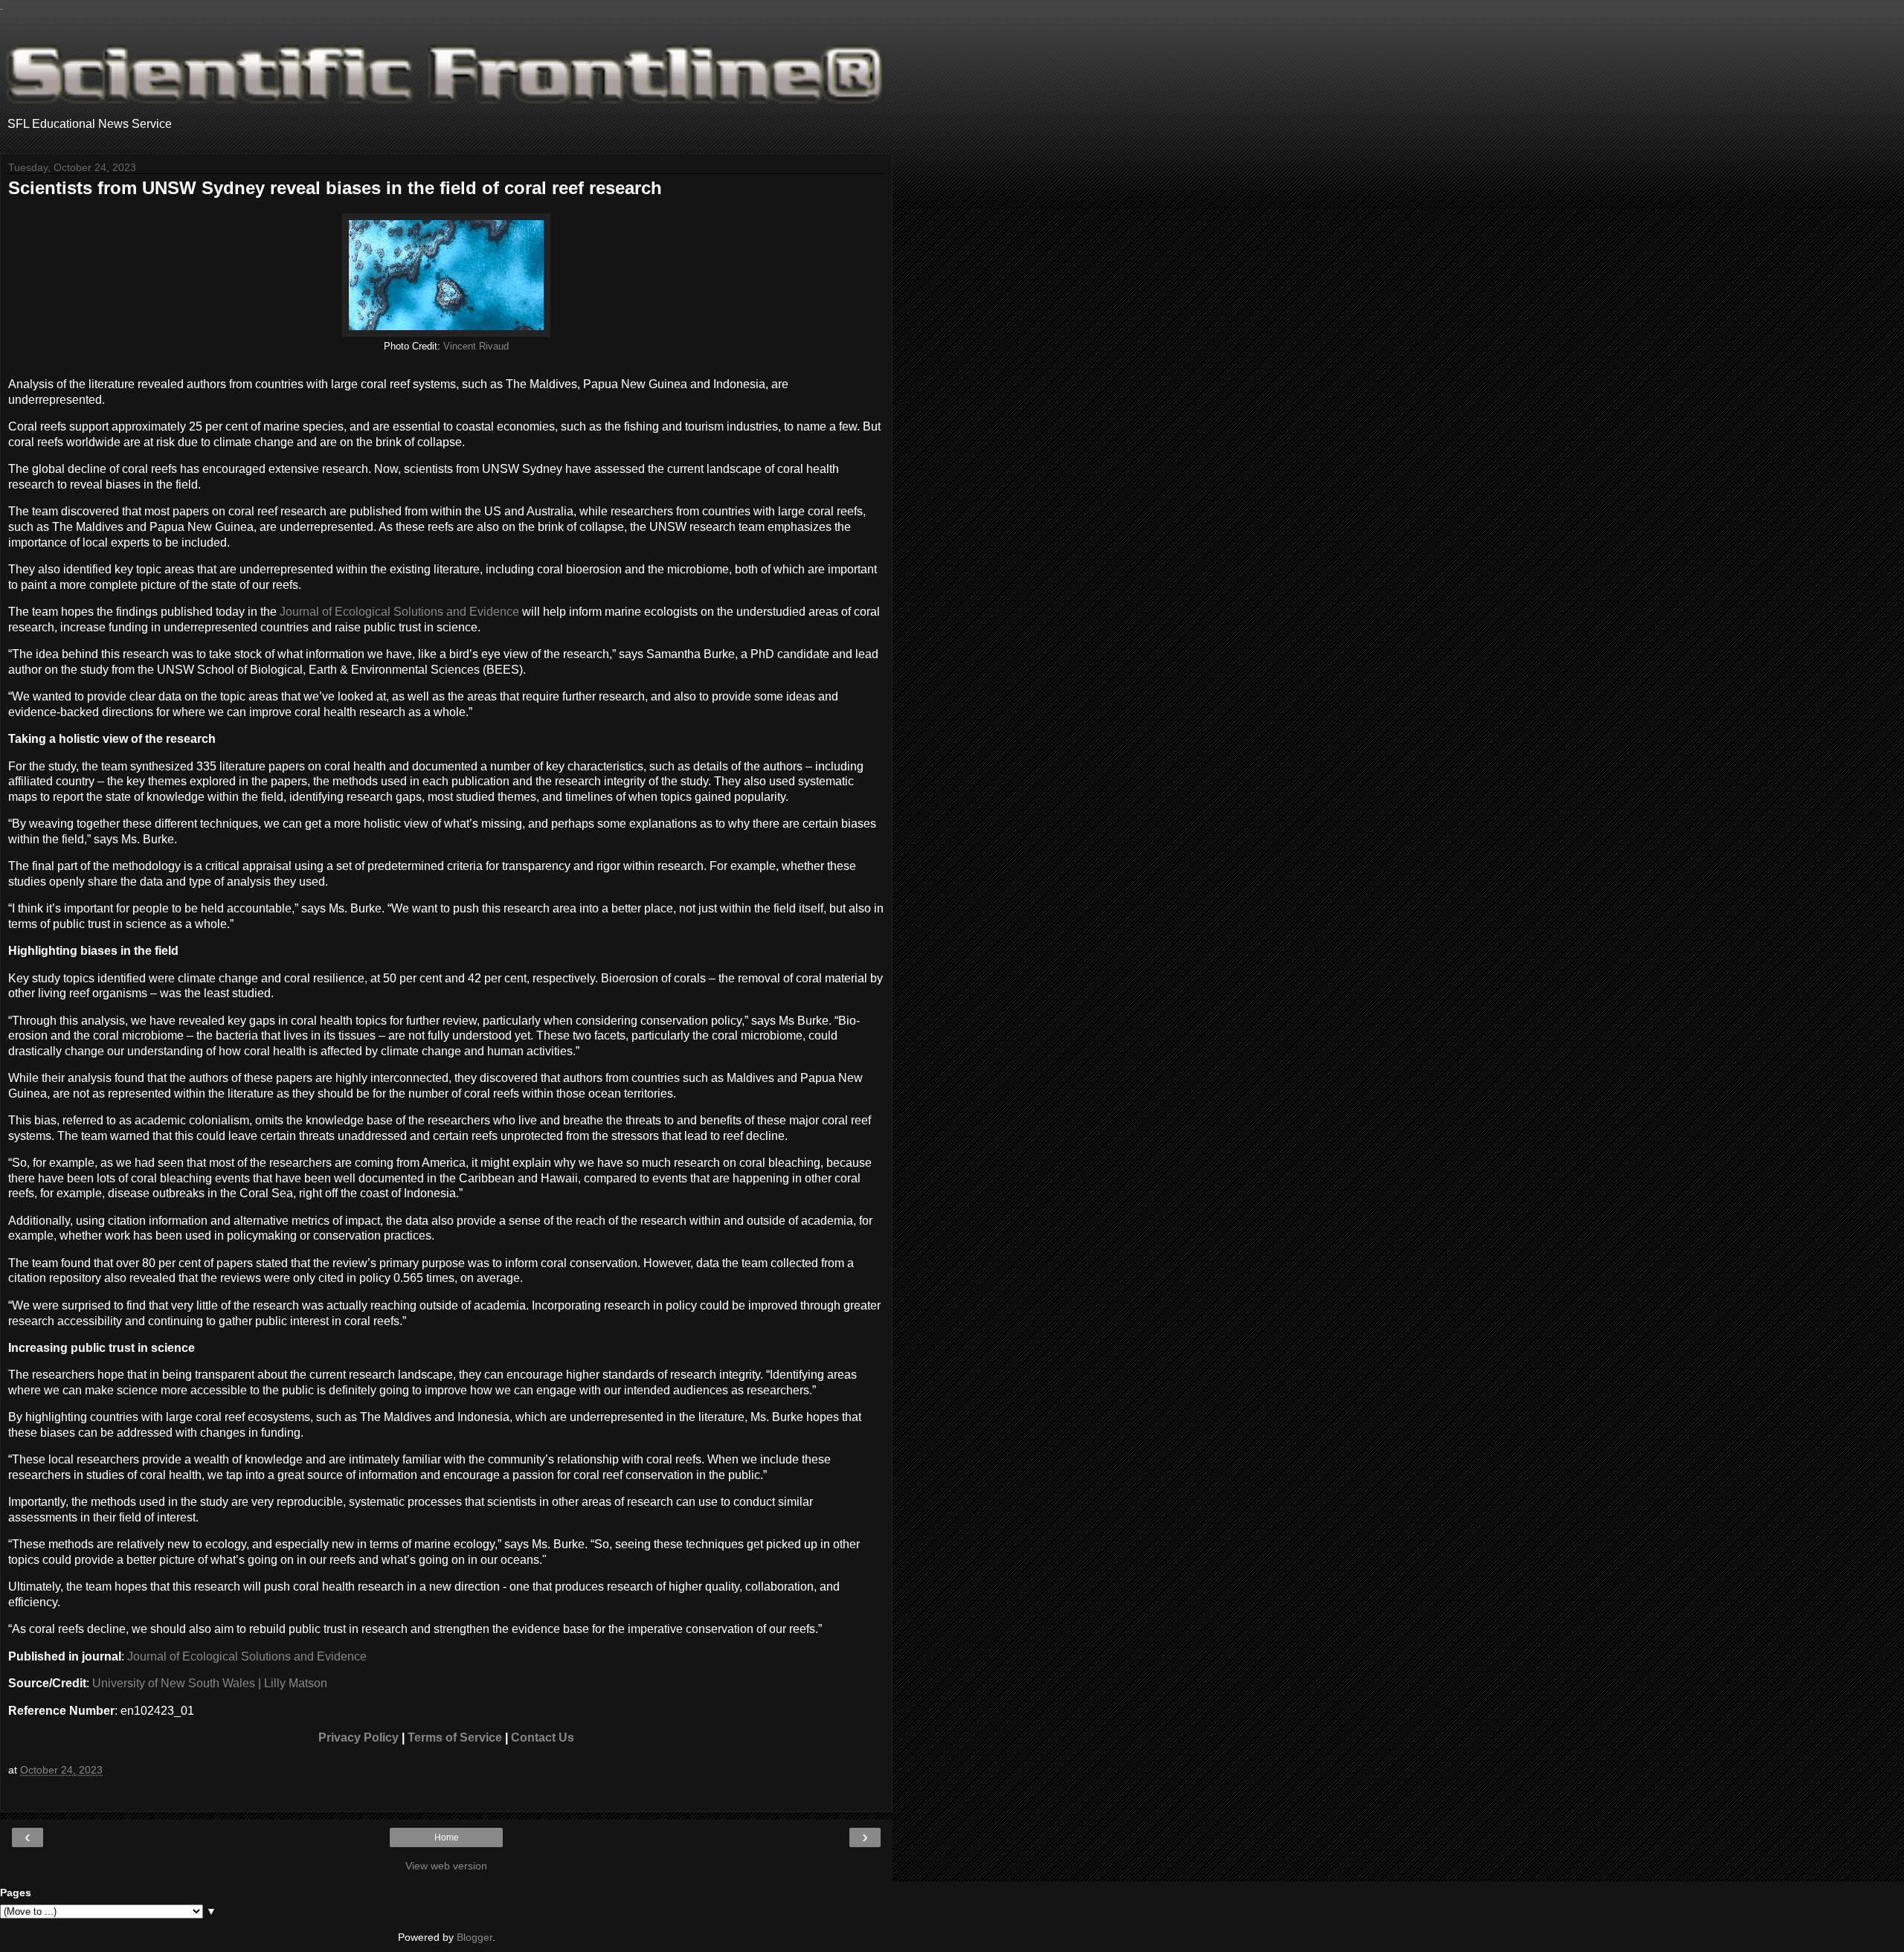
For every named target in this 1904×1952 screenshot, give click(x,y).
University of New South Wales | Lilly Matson (210, 1683)
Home (447, 1837)
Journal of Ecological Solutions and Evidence (399, 612)
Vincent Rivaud (476, 347)
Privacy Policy (358, 1737)
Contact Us (543, 1737)
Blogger (475, 1937)
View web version (446, 1866)
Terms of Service (455, 1737)
